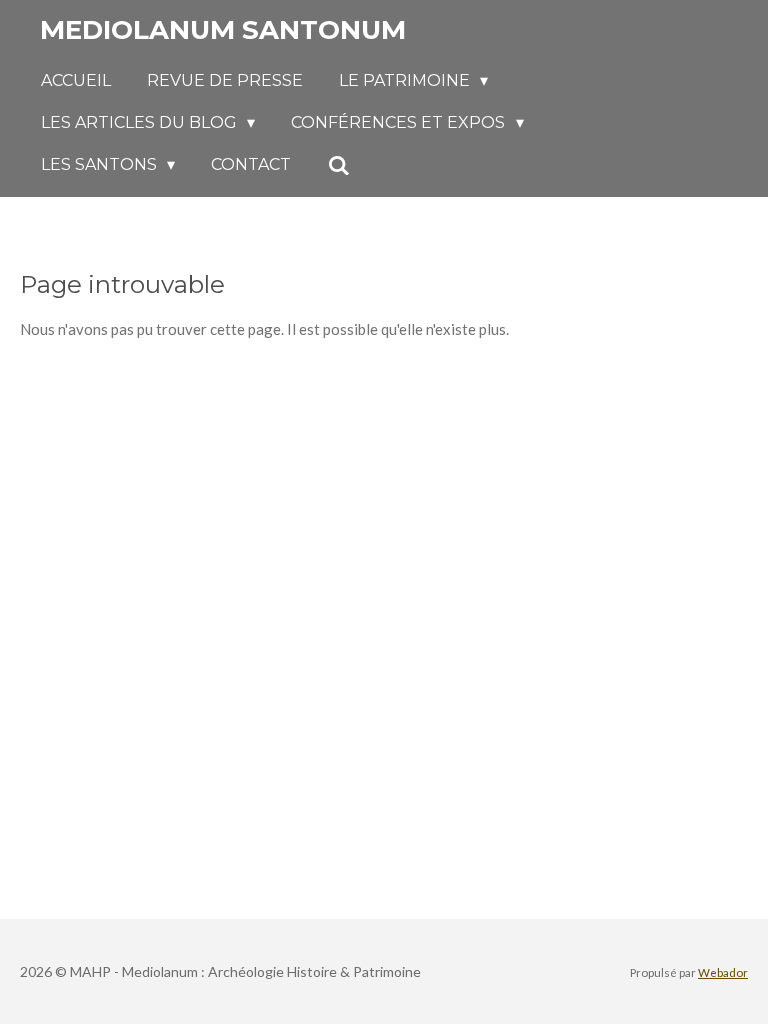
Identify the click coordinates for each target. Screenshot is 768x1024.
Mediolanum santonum (223, 30)
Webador (723, 972)
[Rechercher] (338, 165)
